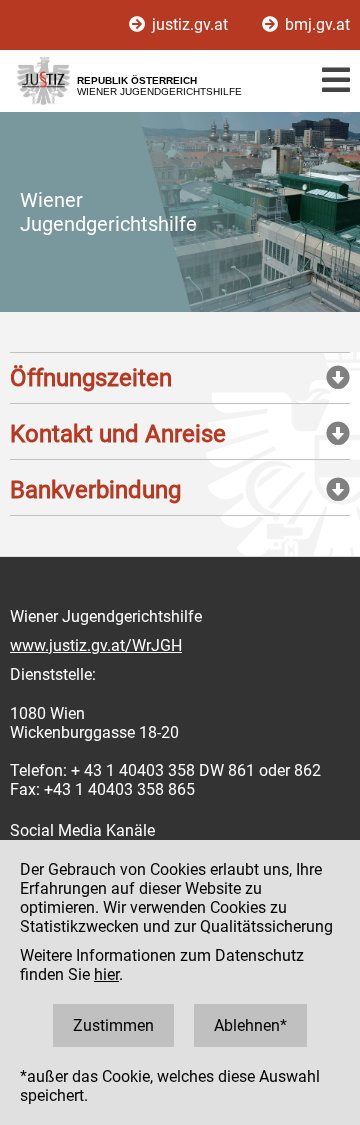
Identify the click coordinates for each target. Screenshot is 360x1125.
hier (106, 974)
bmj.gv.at (315, 24)
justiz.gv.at (190, 24)
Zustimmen (113, 1025)
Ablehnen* (250, 1025)
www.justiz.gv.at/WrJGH (96, 645)
